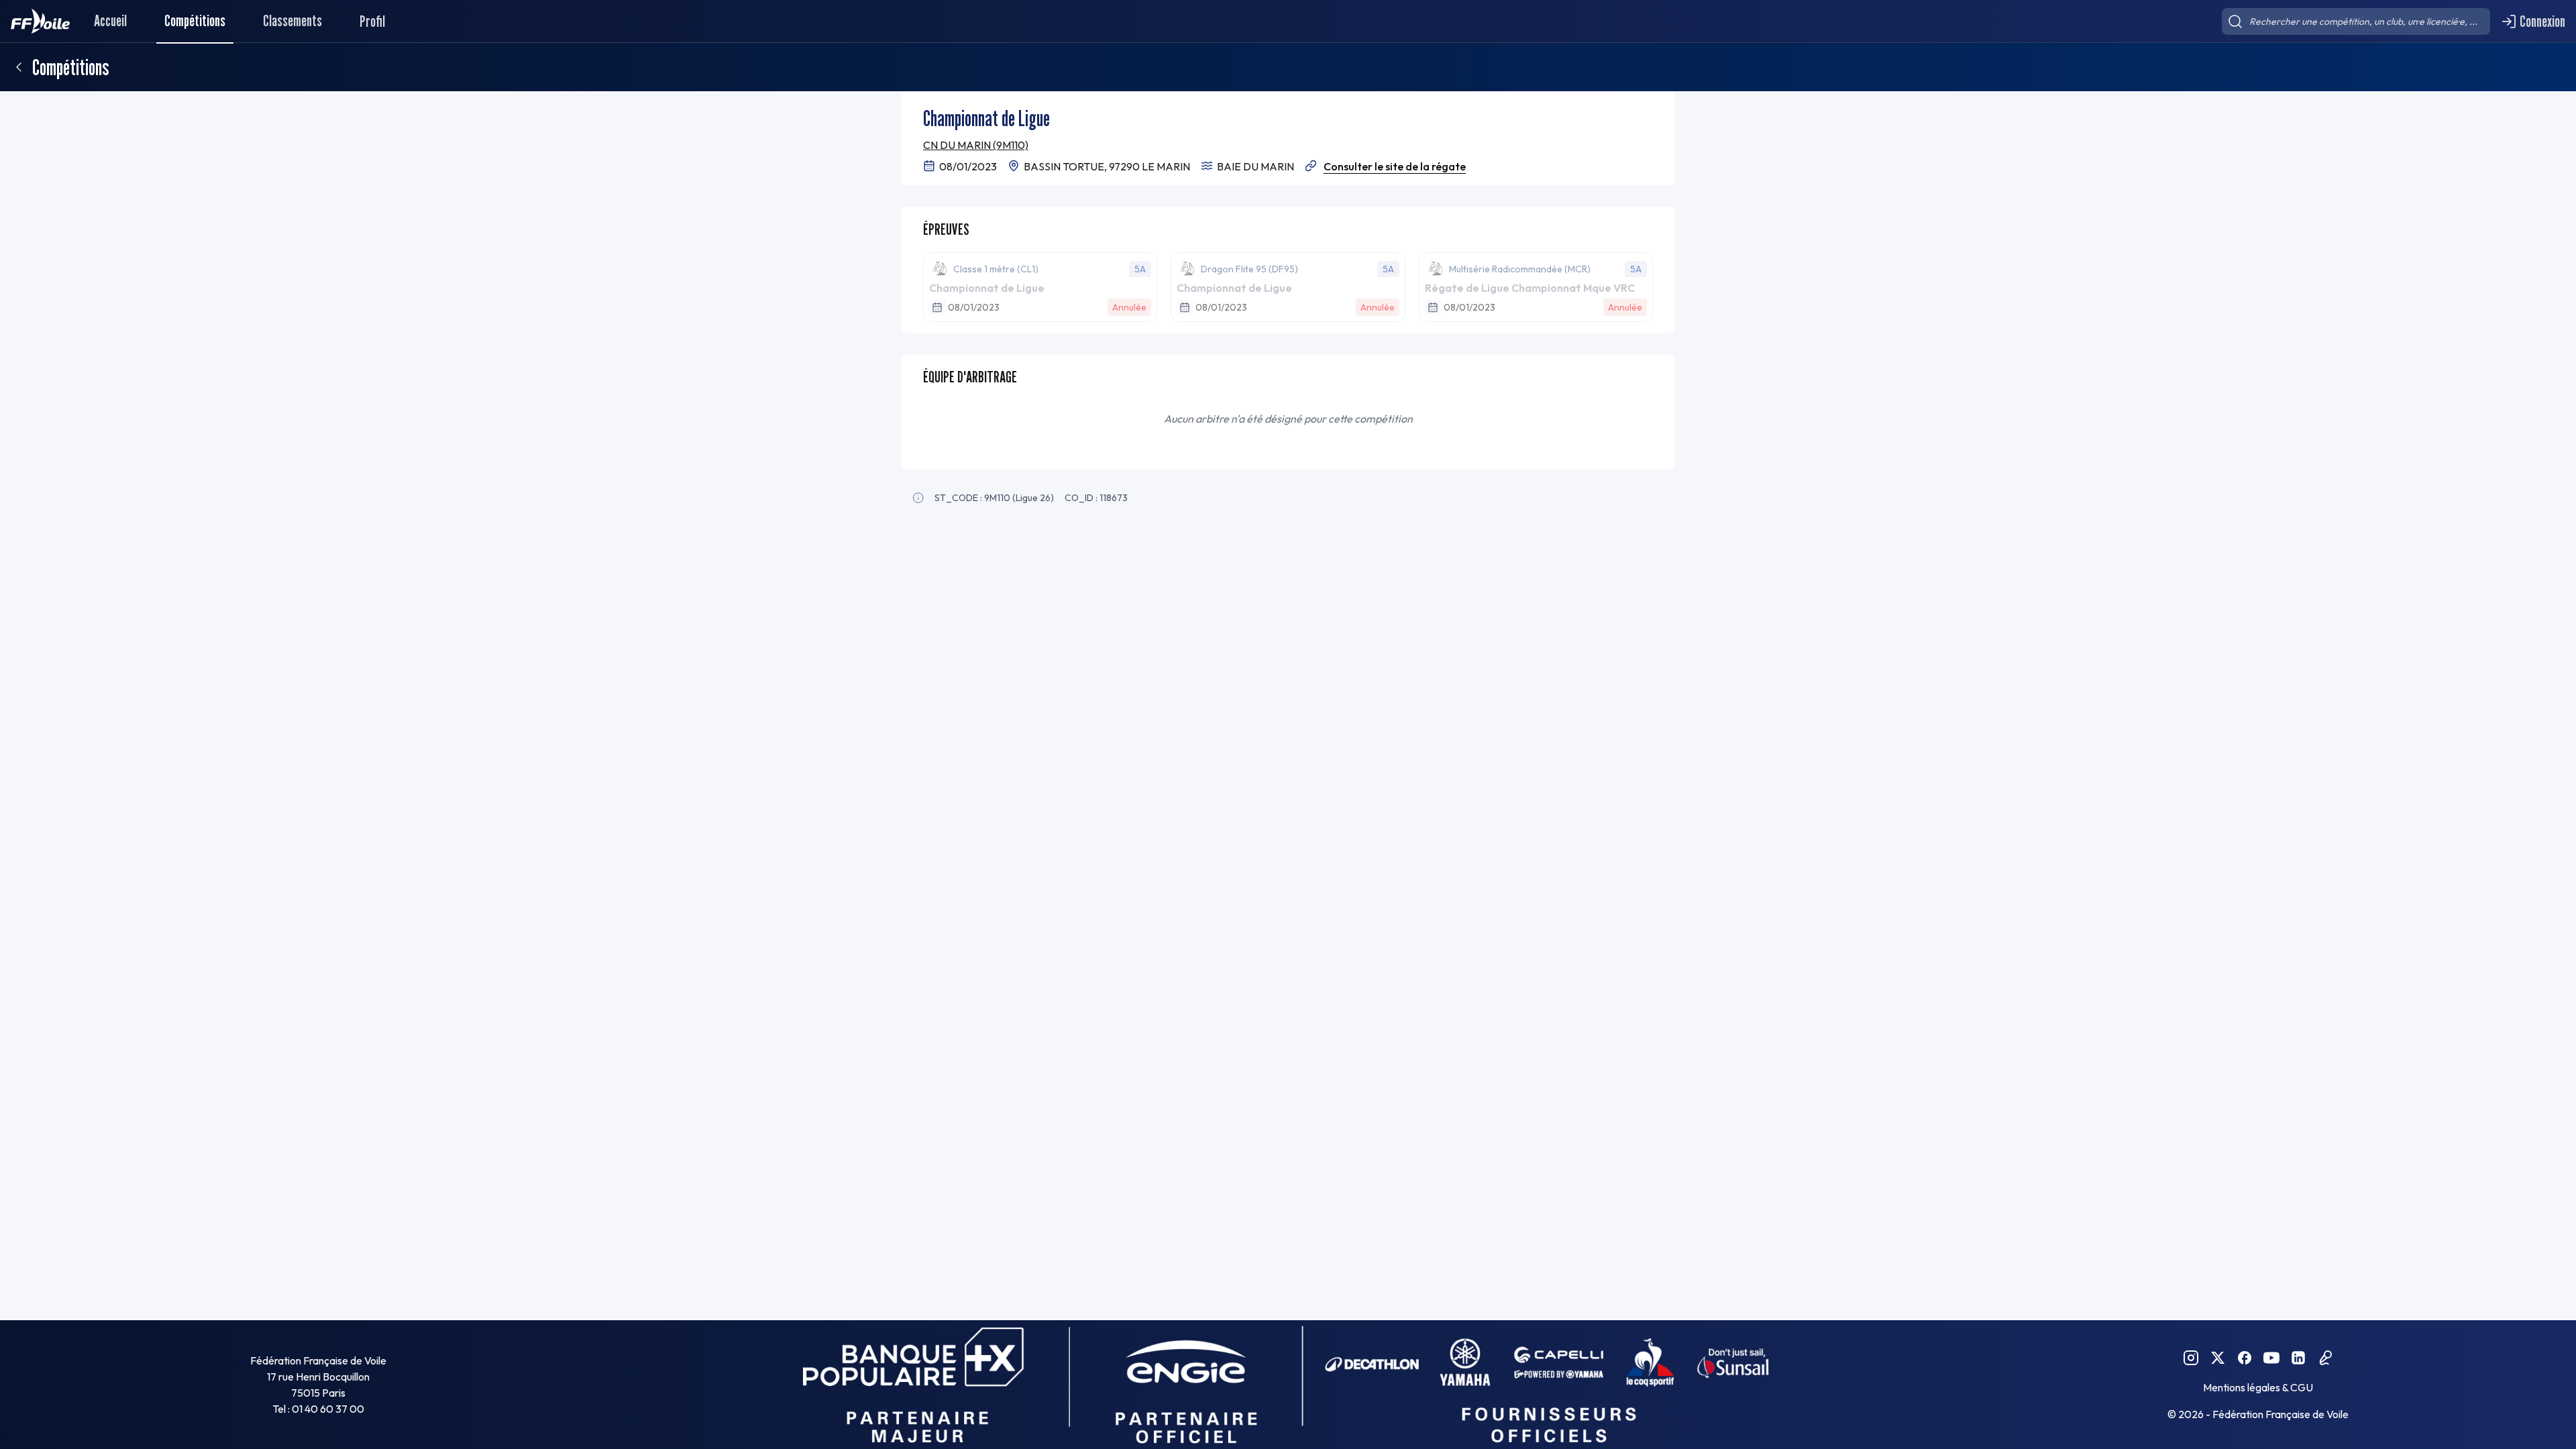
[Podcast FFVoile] (2325, 1358)
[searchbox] (2356, 21)
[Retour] (19, 67)
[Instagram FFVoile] (2191, 1358)
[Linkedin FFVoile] (2298, 1358)
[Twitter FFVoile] (2218, 1358)
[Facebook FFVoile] (2245, 1358)
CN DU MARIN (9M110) (976, 145)
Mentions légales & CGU (2258, 1387)
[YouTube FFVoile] (2271, 1358)
